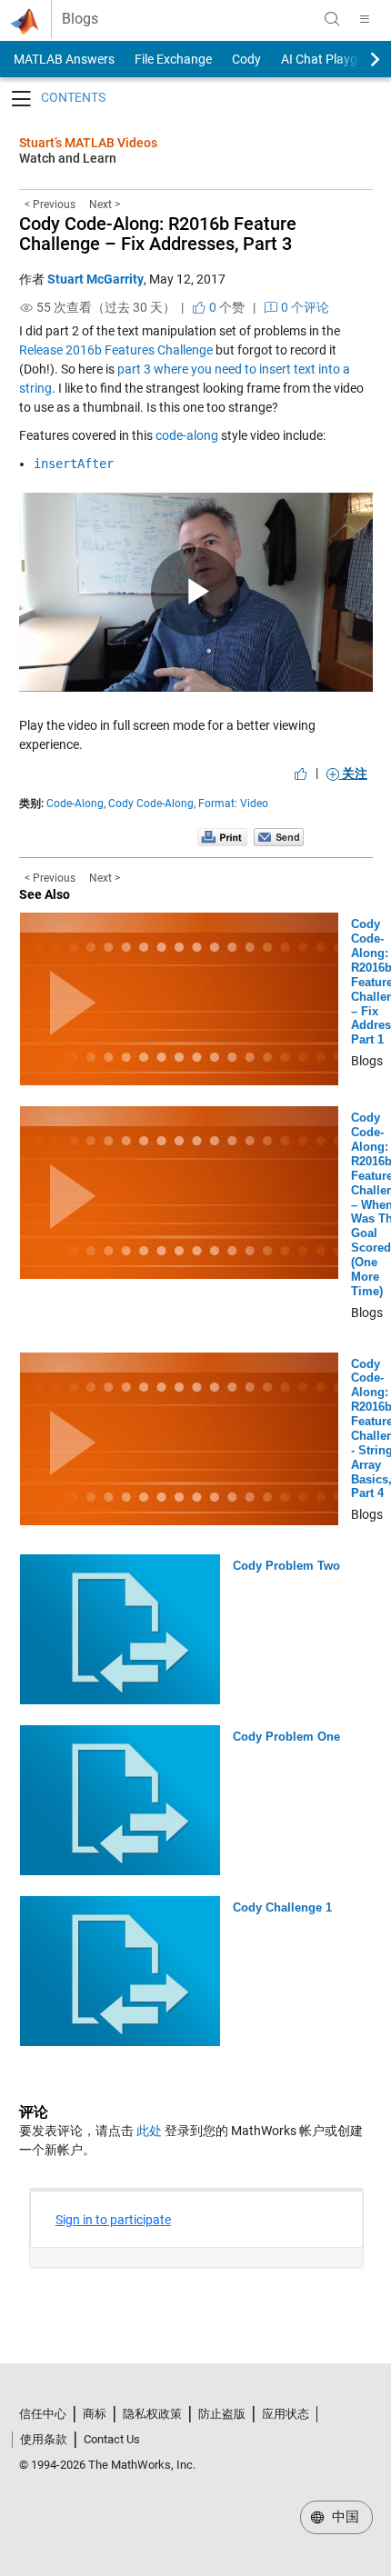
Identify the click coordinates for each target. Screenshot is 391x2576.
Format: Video (233, 804)
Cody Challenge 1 (282, 1907)
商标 (95, 2414)
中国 (344, 2517)
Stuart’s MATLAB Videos (88, 143)
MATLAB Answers (63, 59)
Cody (246, 59)
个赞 (226, 307)
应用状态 (286, 2414)
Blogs (80, 19)
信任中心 (43, 2414)
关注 (353, 774)
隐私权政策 (152, 2414)
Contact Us (112, 2439)
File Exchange (173, 59)
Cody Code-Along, (152, 804)
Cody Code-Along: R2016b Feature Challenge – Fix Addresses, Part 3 (158, 234)
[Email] (279, 836)
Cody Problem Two (286, 1566)
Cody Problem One (286, 1737)
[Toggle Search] (332, 19)
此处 (149, 2131)
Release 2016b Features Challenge (116, 350)
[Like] (301, 774)
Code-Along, (76, 804)
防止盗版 (222, 2414)
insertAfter (74, 464)
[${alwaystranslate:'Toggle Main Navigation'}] (365, 19)
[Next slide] (359, 59)
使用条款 (44, 2439)
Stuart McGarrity (95, 279)
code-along (187, 435)
